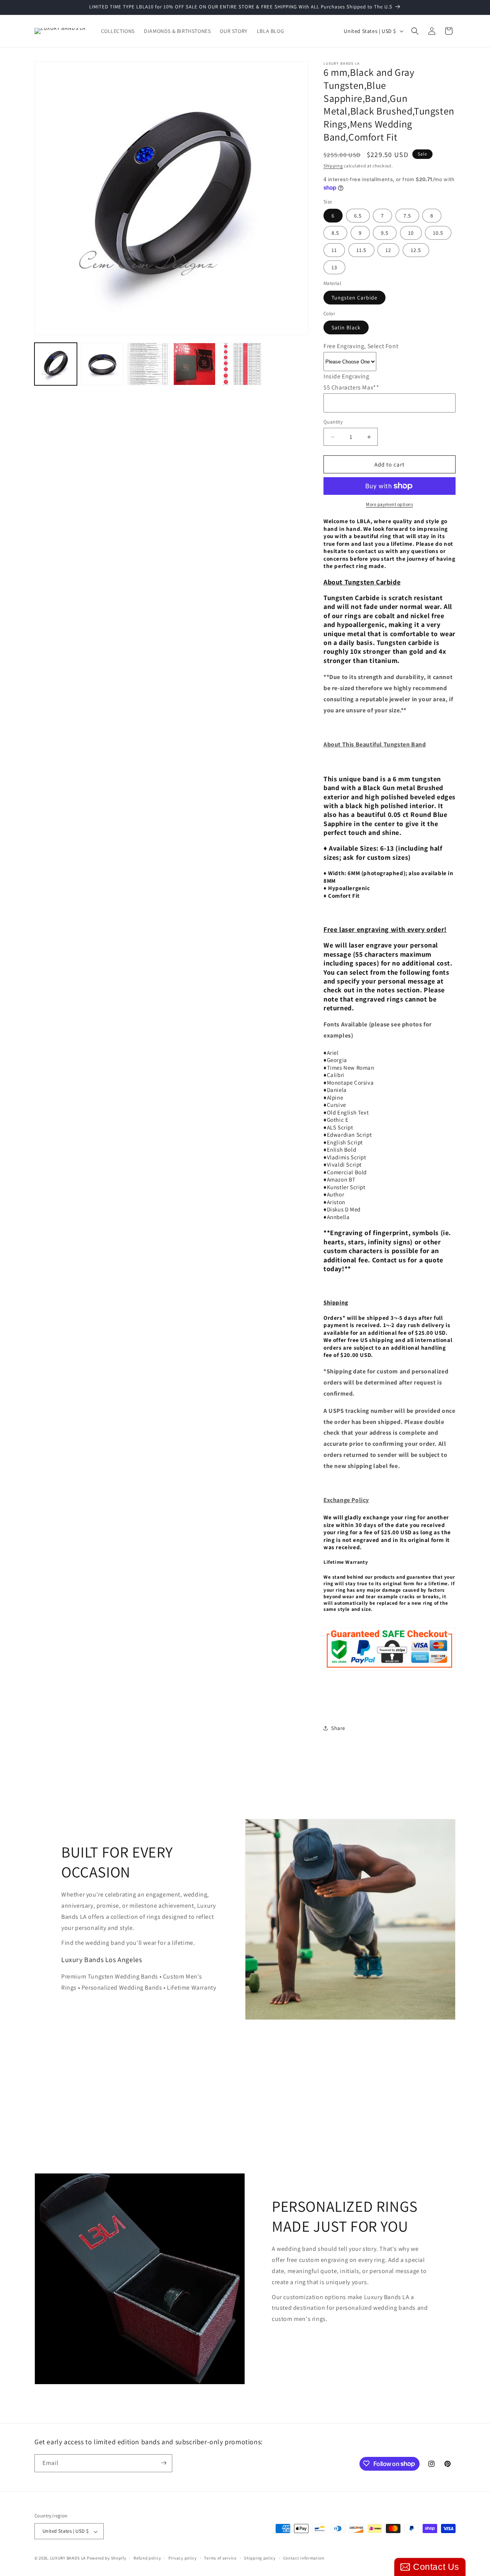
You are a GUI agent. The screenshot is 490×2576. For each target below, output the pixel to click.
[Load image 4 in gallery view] (195, 364)
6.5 (358, 216)
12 (388, 250)
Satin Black (346, 327)
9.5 (385, 233)
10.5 (438, 233)
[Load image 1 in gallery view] (56, 364)
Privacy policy (183, 2558)
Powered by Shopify (107, 2558)
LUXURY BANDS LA (68, 2558)
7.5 (407, 216)
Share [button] (338, 1728)
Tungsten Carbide (354, 298)
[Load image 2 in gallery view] (102, 364)
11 (334, 250)
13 (334, 267)
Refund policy (147, 2558)
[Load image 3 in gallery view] (148, 364)
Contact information (304, 2558)
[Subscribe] (163, 2463)
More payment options (390, 504)
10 (411, 233)
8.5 (335, 233)
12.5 (416, 250)
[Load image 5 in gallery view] (241, 364)
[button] (415, 31)
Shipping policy (260, 2558)
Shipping (333, 166)
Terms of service (220, 2558)
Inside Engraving (346, 376)
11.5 (361, 250)
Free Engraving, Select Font (361, 346)
